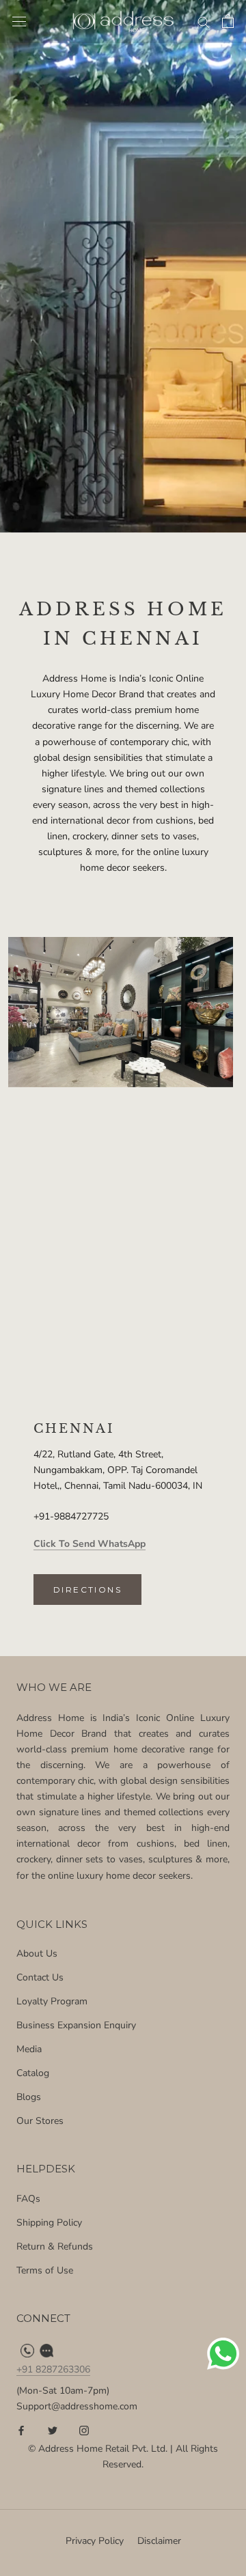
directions (87, 1590)
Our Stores (40, 2121)
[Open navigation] (19, 22)
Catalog (33, 2073)
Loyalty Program (52, 2001)
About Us (37, 1954)
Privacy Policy (95, 2541)
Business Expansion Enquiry (76, 2025)
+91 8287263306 (53, 2369)
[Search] (204, 22)
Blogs (29, 2097)
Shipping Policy (49, 2223)
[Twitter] (53, 2430)
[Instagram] (84, 2430)
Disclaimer (159, 2541)
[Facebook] (21, 2430)
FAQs (28, 2199)
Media (29, 2049)
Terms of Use (45, 2270)
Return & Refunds (55, 2246)
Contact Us (40, 1977)
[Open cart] (228, 21)
